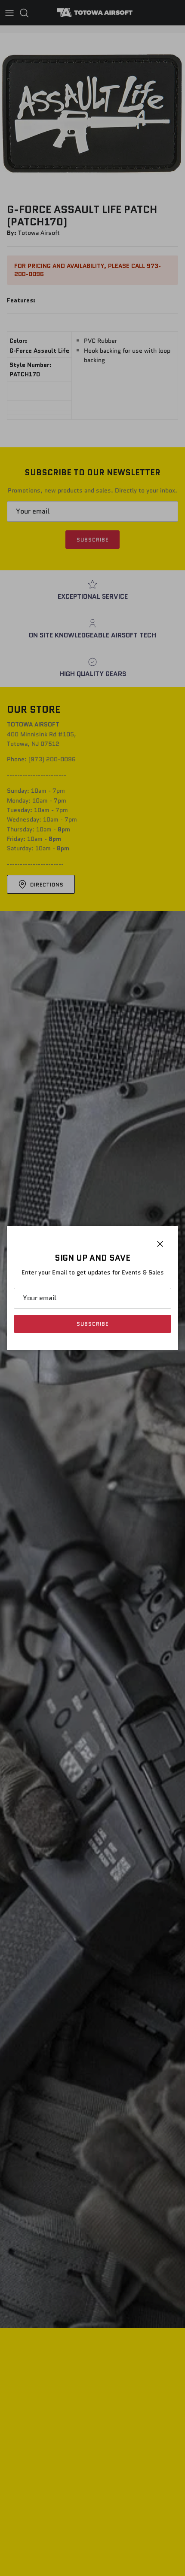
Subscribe (92, 1324)
